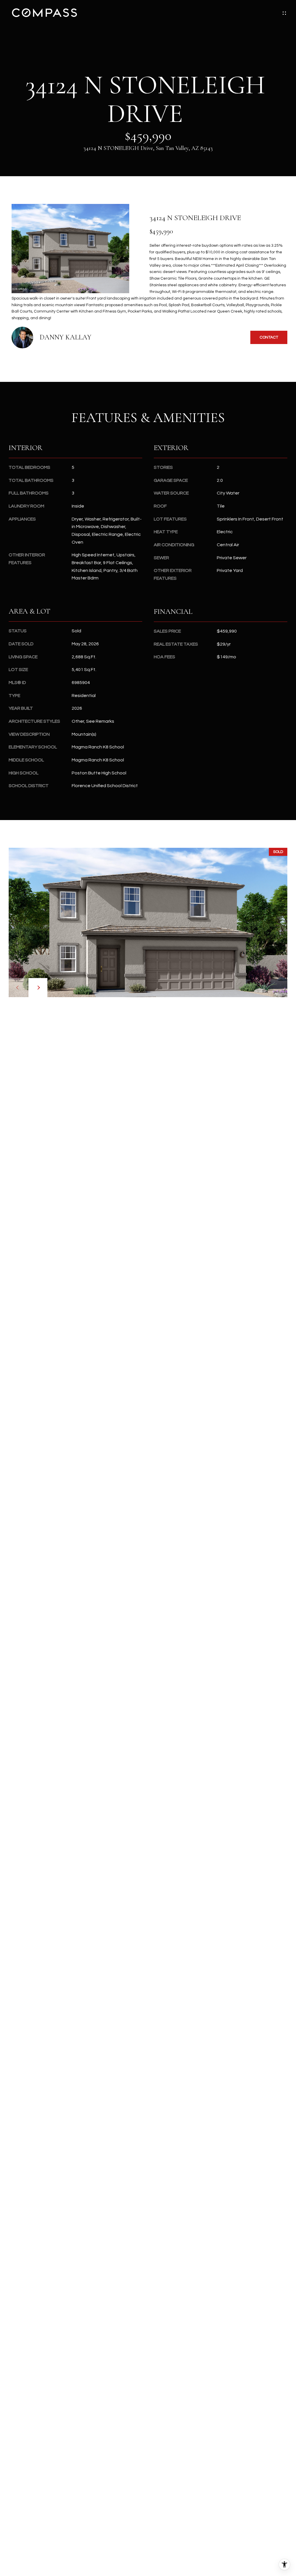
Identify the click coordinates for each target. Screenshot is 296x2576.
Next (38, 988)
